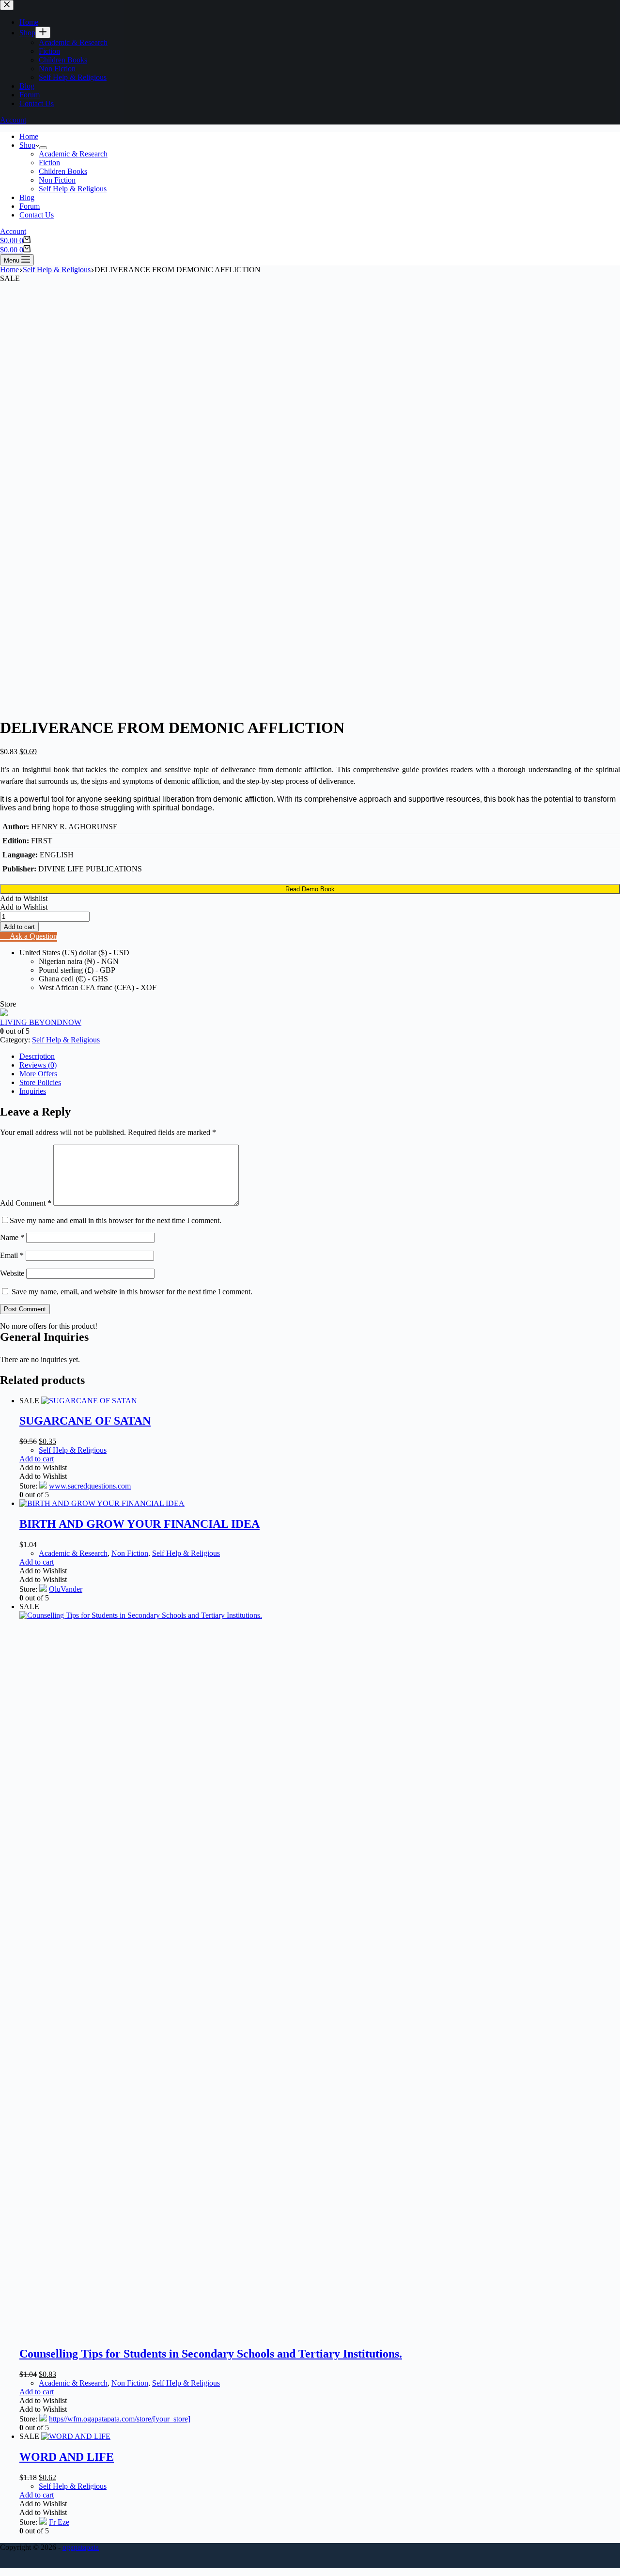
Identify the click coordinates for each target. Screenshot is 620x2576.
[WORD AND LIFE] (76, 2436)
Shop (27, 145)
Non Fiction (57, 180)
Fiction (49, 163)
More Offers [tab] (38, 1074)
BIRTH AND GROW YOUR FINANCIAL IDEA (139, 1524)
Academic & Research (73, 154)
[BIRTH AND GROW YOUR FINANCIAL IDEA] (102, 1503)
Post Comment (25, 1309)
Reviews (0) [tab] (38, 1065)
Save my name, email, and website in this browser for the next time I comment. (132, 1292)
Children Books (63, 171)
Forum (30, 206)
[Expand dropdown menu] (43, 148)
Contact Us (37, 215)
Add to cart (19, 927)
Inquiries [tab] (33, 1091)
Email (12, 1255)
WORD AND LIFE (67, 2457)
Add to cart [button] (37, 1459)
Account (13, 231)
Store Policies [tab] (40, 1082)
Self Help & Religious (73, 189)
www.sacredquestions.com (90, 1486)
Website (12, 1273)
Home (29, 136)
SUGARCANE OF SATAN (85, 1421)
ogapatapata (81, 2547)
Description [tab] (37, 1056)
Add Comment (26, 1203)
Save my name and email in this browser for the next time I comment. (116, 1220)
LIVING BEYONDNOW (41, 1022)
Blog (27, 197)
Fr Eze (59, 2522)
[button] (24, 898)
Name (12, 1237)
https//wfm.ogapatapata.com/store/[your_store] (120, 2419)
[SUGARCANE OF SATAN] (89, 1401)
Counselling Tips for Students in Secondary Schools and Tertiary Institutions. (211, 2354)
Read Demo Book (310, 889)
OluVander (66, 1589)
